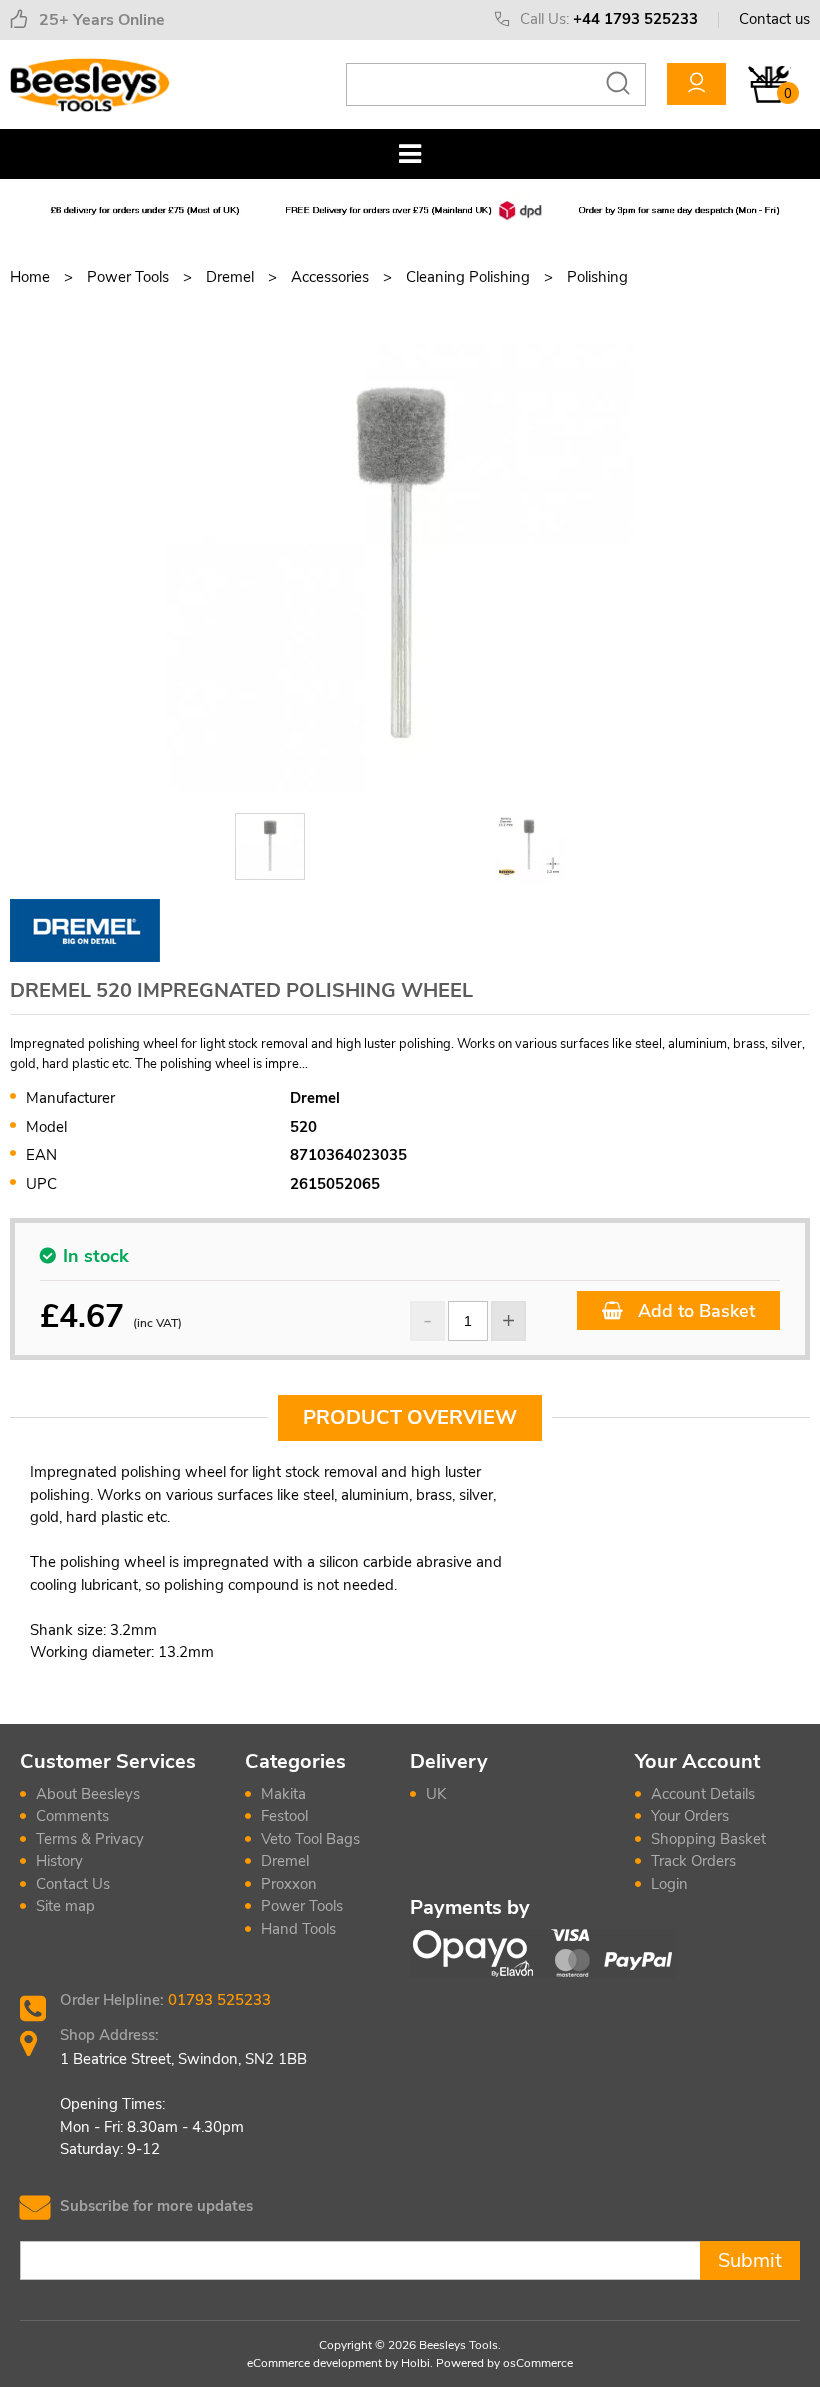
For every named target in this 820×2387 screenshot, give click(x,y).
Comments (72, 1816)
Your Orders (690, 1816)
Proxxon (289, 1884)
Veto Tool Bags (310, 1839)
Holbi (415, 2363)
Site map (65, 1906)
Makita (283, 1794)
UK (436, 1794)
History (59, 1861)
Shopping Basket (708, 1839)
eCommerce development (314, 2363)
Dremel (285, 1861)
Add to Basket (694, 1311)
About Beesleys (88, 1794)
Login (669, 1884)
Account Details (703, 1794)
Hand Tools (298, 1929)
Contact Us (73, 1884)
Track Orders (693, 1861)
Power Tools (302, 1906)
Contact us (774, 19)
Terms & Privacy (90, 1839)
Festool (284, 1816)
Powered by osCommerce (504, 2363)
